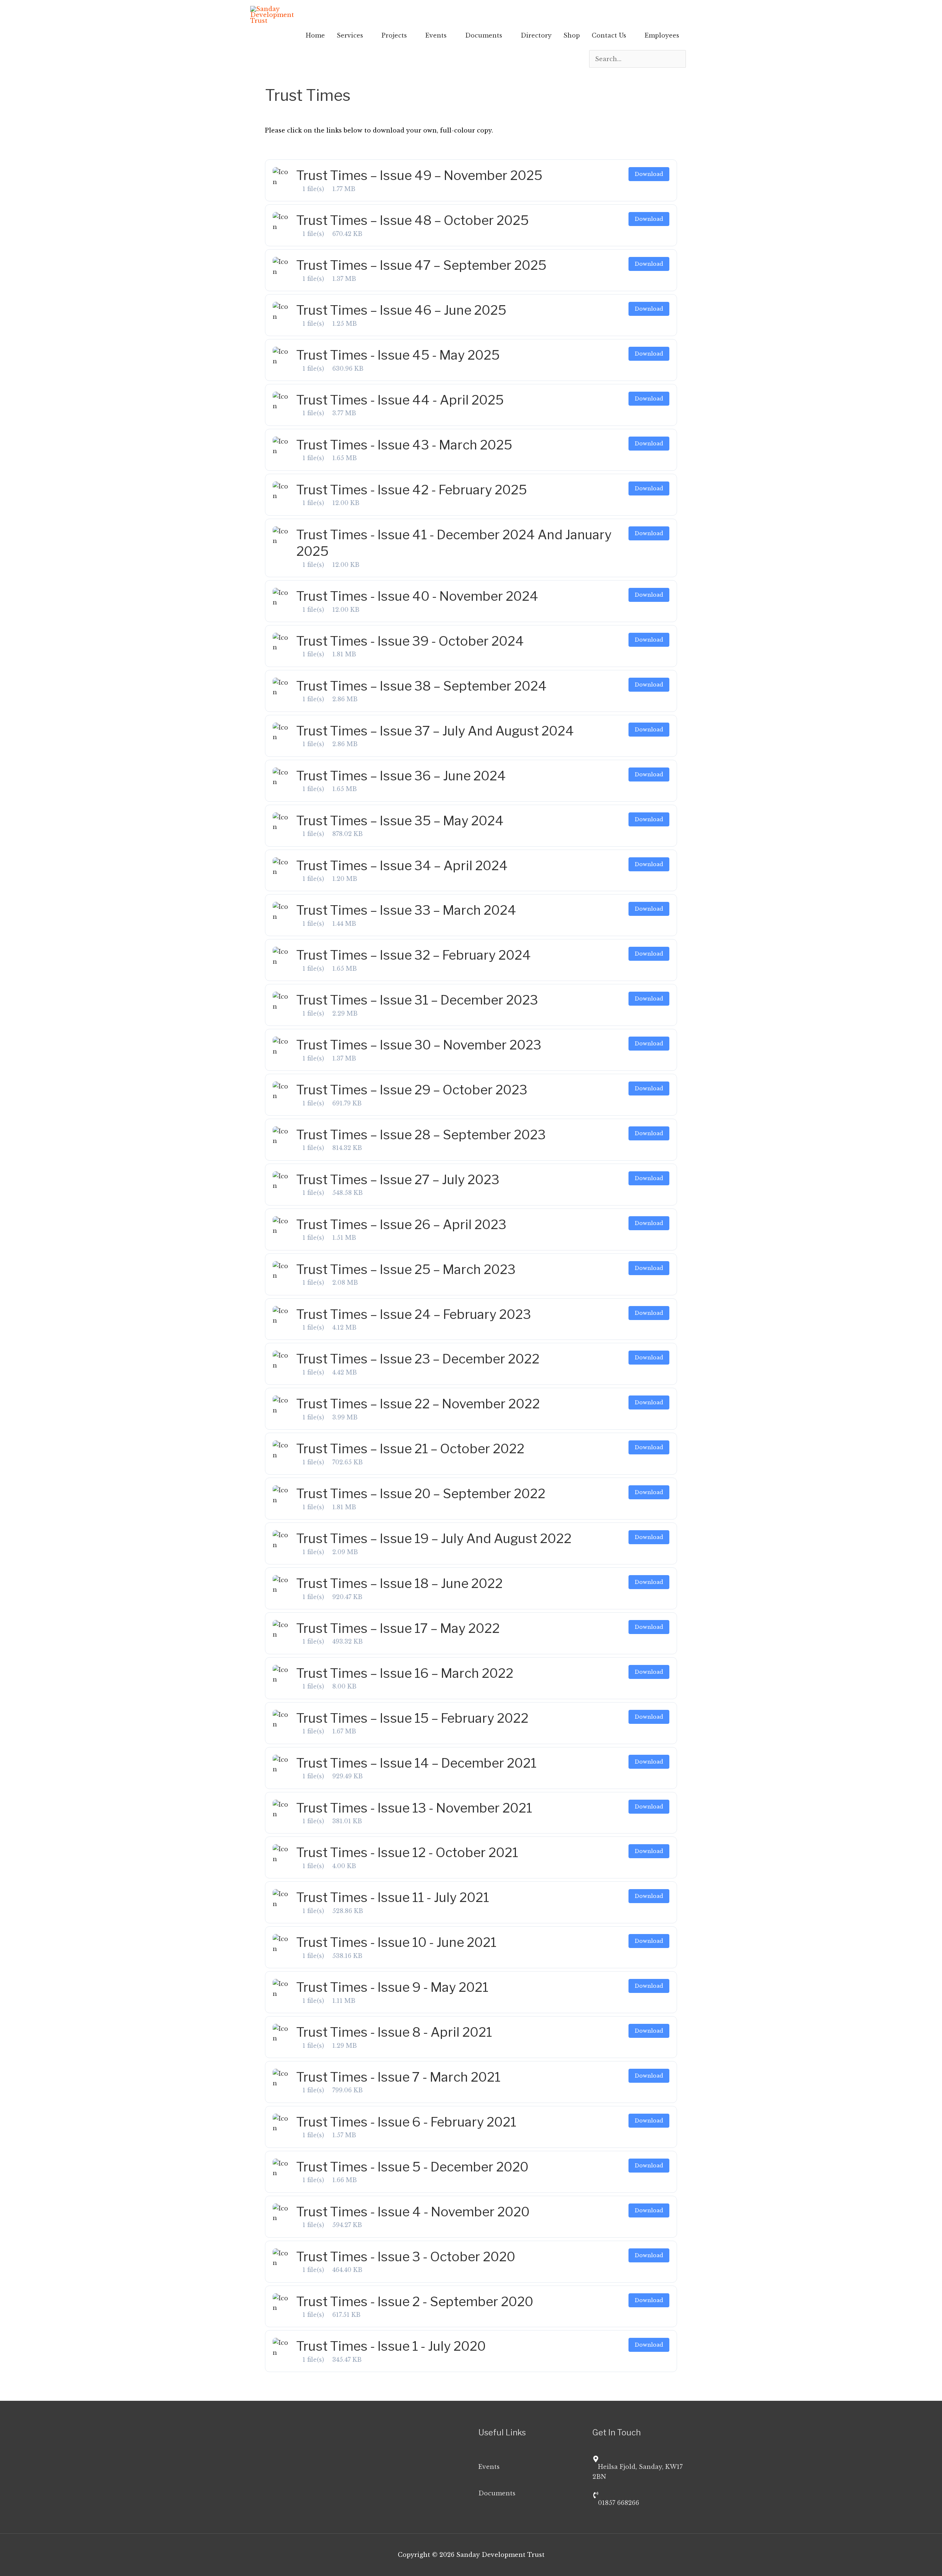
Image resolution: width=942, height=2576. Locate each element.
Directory (536, 35)
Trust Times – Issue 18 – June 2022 (399, 1583)
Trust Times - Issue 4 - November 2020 (413, 2212)
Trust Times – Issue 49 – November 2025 (419, 175)
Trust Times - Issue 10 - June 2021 (396, 1942)
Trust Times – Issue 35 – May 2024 (400, 821)
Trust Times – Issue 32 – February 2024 (414, 955)
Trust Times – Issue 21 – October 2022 (410, 1449)
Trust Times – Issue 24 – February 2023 (414, 1314)
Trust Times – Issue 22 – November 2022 (418, 1404)
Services (350, 35)
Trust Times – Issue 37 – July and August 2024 (435, 731)
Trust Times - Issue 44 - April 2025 (400, 400)
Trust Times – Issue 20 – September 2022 (421, 1494)
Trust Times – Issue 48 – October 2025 (412, 220)
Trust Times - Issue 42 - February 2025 (412, 490)
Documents (484, 35)
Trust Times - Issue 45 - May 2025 (398, 355)
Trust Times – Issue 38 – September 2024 (422, 686)
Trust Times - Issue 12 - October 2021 (407, 1852)
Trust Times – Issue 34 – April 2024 (402, 866)
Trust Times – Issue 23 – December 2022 (418, 1359)
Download (649, 174)
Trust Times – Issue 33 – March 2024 (406, 910)
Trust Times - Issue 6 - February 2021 (406, 2122)
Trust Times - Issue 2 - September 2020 (415, 2302)
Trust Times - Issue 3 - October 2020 (406, 2257)
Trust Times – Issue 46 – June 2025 (401, 310)
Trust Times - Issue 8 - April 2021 (394, 2032)
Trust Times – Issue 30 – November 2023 (419, 1045)
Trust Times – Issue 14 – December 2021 (416, 1763)
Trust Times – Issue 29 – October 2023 (412, 1090)
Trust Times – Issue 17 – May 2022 (398, 1628)
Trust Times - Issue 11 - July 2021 (393, 1897)
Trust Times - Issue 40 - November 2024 (417, 596)
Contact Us (609, 35)
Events (436, 35)
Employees (662, 35)
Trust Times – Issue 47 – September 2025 (421, 265)
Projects (394, 35)
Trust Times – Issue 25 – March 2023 (406, 1269)
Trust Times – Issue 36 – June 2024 (401, 776)
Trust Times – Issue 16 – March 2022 (405, 1673)
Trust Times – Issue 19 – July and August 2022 (434, 1538)
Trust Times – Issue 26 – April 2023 (401, 1225)
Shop (572, 35)
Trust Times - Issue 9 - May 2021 (392, 1987)
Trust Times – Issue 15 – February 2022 (412, 1718)
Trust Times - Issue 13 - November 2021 (414, 1808)
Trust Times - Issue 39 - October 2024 (410, 641)
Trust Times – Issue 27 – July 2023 (398, 1180)
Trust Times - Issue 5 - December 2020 (412, 2167)
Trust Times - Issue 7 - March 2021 (398, 2077)
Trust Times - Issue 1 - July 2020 (391, 2346)
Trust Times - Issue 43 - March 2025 (404, 445)
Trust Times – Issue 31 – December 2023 (417, 1000)
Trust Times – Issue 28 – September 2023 (421, 1135)
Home (315, 35)
